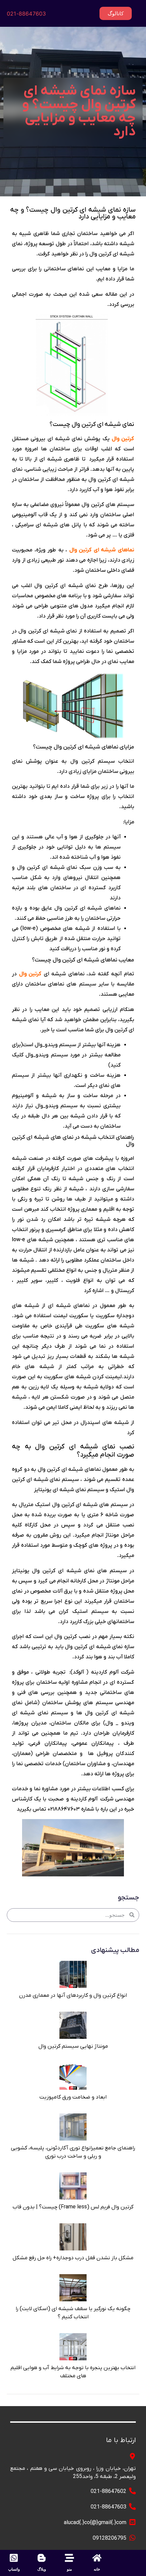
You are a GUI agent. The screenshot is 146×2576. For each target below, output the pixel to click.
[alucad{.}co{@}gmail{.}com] (132, 2522)
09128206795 (109, 2538)
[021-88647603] (132, 2506)
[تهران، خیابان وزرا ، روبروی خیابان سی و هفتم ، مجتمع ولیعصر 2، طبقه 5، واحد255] (132, 2456)
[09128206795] (132, 2538)
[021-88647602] (132, 2491)
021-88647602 (108, 2492)
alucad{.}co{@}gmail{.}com (95, 2523)
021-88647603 (26, 14)
